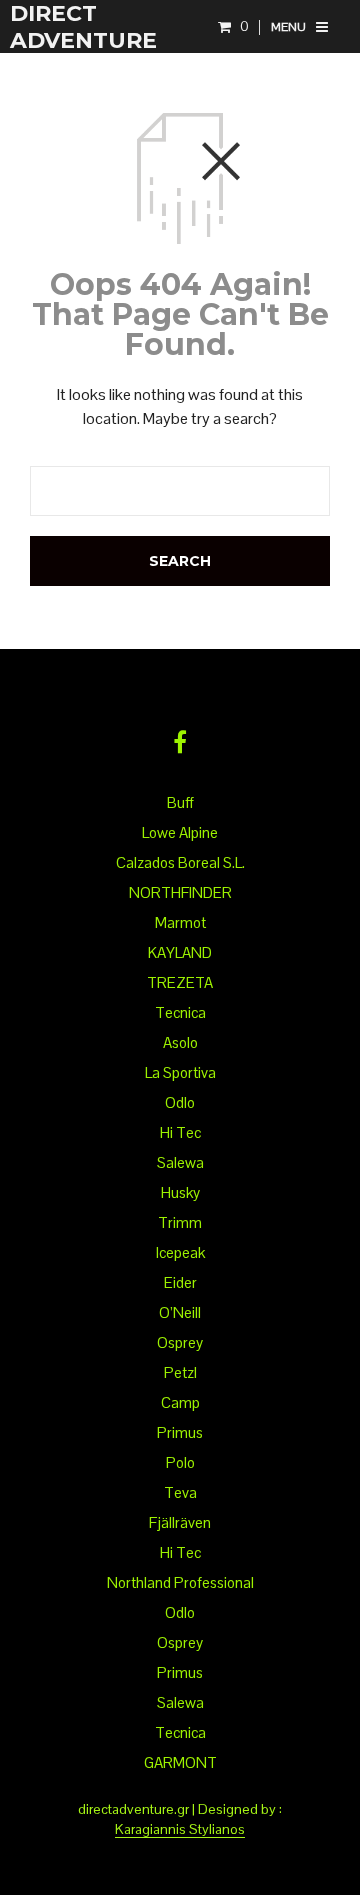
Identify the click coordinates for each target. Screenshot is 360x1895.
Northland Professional (180, 1582)
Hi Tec (180, 1132)
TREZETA (180, 982)
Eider (180, 1282)
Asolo (180, 1042)
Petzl (180, 1372)
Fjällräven (180, 1522)
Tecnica (180, 1012)
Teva (180, 1492)
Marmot (180, 922)
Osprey (180, 1342)
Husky (180, 1192)
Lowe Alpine (180, 832)
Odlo (180, 1102)
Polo (180, 1462)
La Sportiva (180, 1072)
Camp (180, 1402)
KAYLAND (180, 952)
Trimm (180, 1222)
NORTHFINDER (180, 892)
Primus (180, 1432)
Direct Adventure (83, 27)
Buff (180, 802)
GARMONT (180, 1762)
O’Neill (180, 1312)
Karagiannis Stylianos (180, 1830)
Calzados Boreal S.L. (180, 862)
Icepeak (180, 1252)
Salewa (180, 1162)
